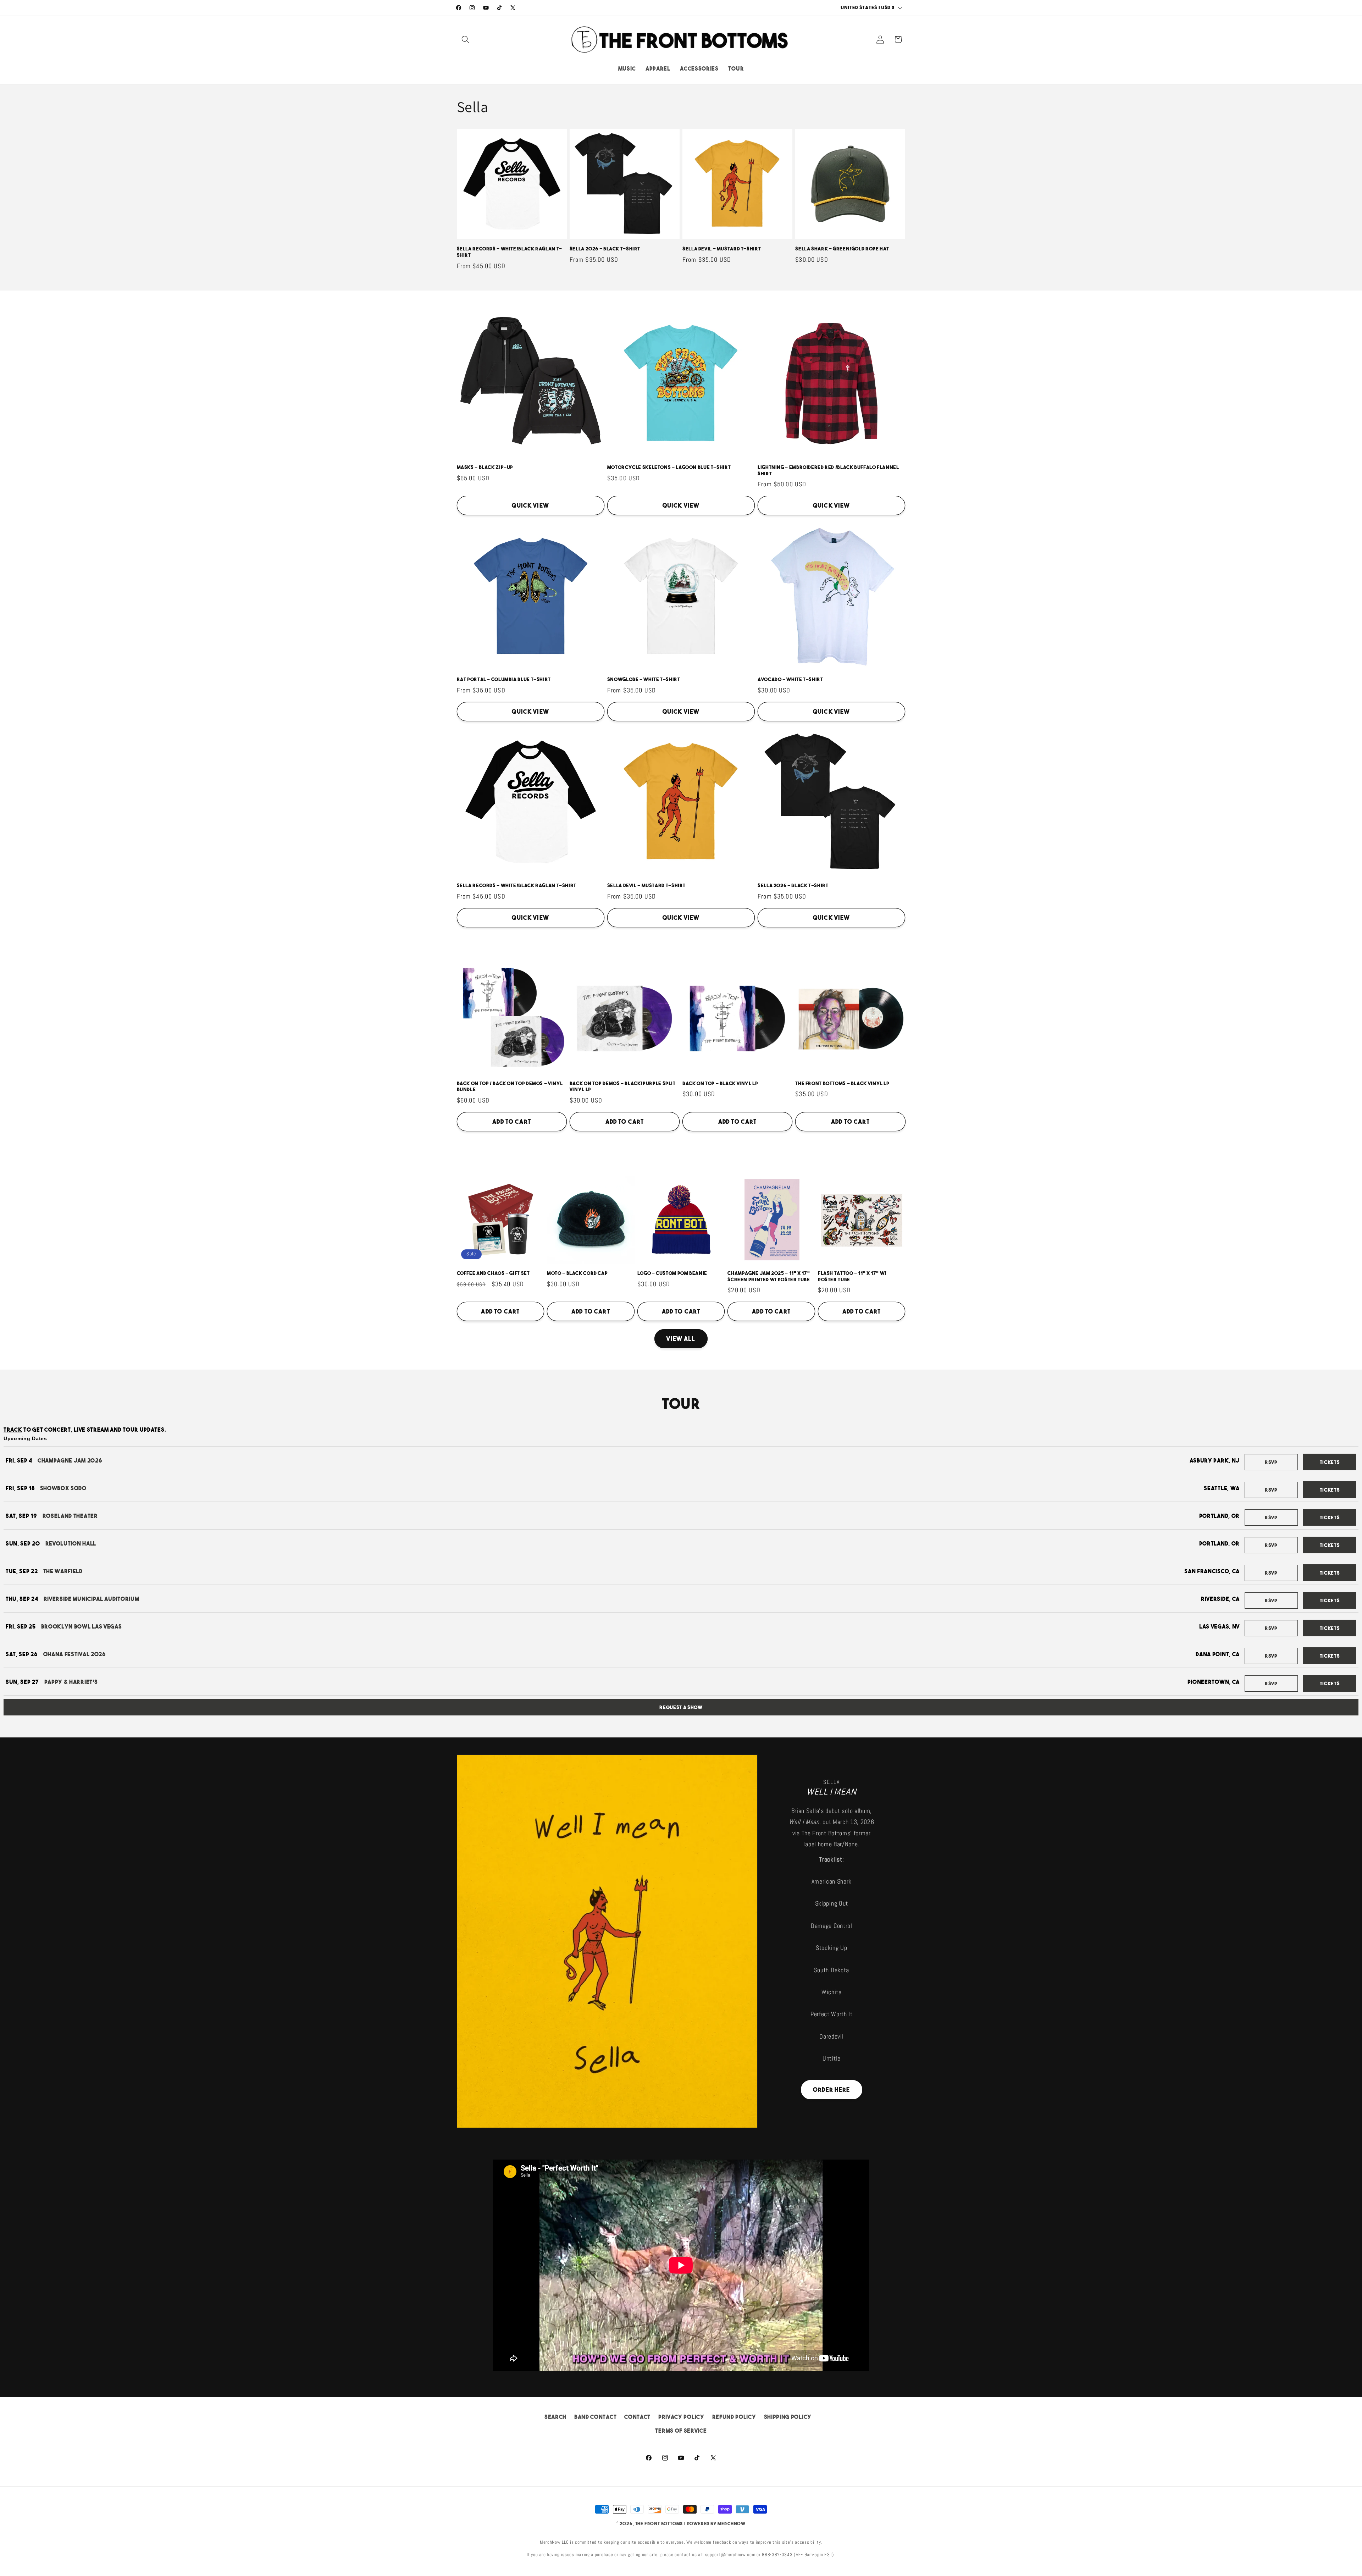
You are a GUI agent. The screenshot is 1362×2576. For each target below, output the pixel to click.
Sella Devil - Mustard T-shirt (722, 249)
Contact (637, 2417)
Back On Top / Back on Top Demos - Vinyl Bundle (510, 1087)
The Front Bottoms (659, 2524)
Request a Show (681, 1707)
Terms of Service (681, 2431)
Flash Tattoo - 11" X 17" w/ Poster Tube (852, 1276)
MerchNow (731, 2524)
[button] (466, 40)
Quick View (530, 505)
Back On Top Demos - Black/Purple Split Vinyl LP (623, 1087)
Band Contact (595, 2417)
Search (555, 2417)
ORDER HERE (832, 2090)
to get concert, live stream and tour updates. (85, 1430)
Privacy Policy (681, 2417)
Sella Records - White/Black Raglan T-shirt (510, 252)
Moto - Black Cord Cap (577, 1273)
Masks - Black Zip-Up (485, 467)
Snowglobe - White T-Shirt (644, 679)
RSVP (1271, 1462)
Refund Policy (734, 2417)
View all (681, 1339)
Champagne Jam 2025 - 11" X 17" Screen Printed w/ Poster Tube (769, 1276)
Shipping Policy (788, 2417)
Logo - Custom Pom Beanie (672, 1273)
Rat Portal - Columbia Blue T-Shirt (504, 679)
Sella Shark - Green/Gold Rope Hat (842, 249)
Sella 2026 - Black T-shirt (605, 249)
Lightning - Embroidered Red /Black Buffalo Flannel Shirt (828, 471)
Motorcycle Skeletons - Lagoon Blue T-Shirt (669, 467)
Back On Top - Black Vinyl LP (720, 1084)
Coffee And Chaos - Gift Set (493, 1273)
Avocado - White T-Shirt (790, 679)
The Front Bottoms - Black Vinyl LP (842, 1084)
